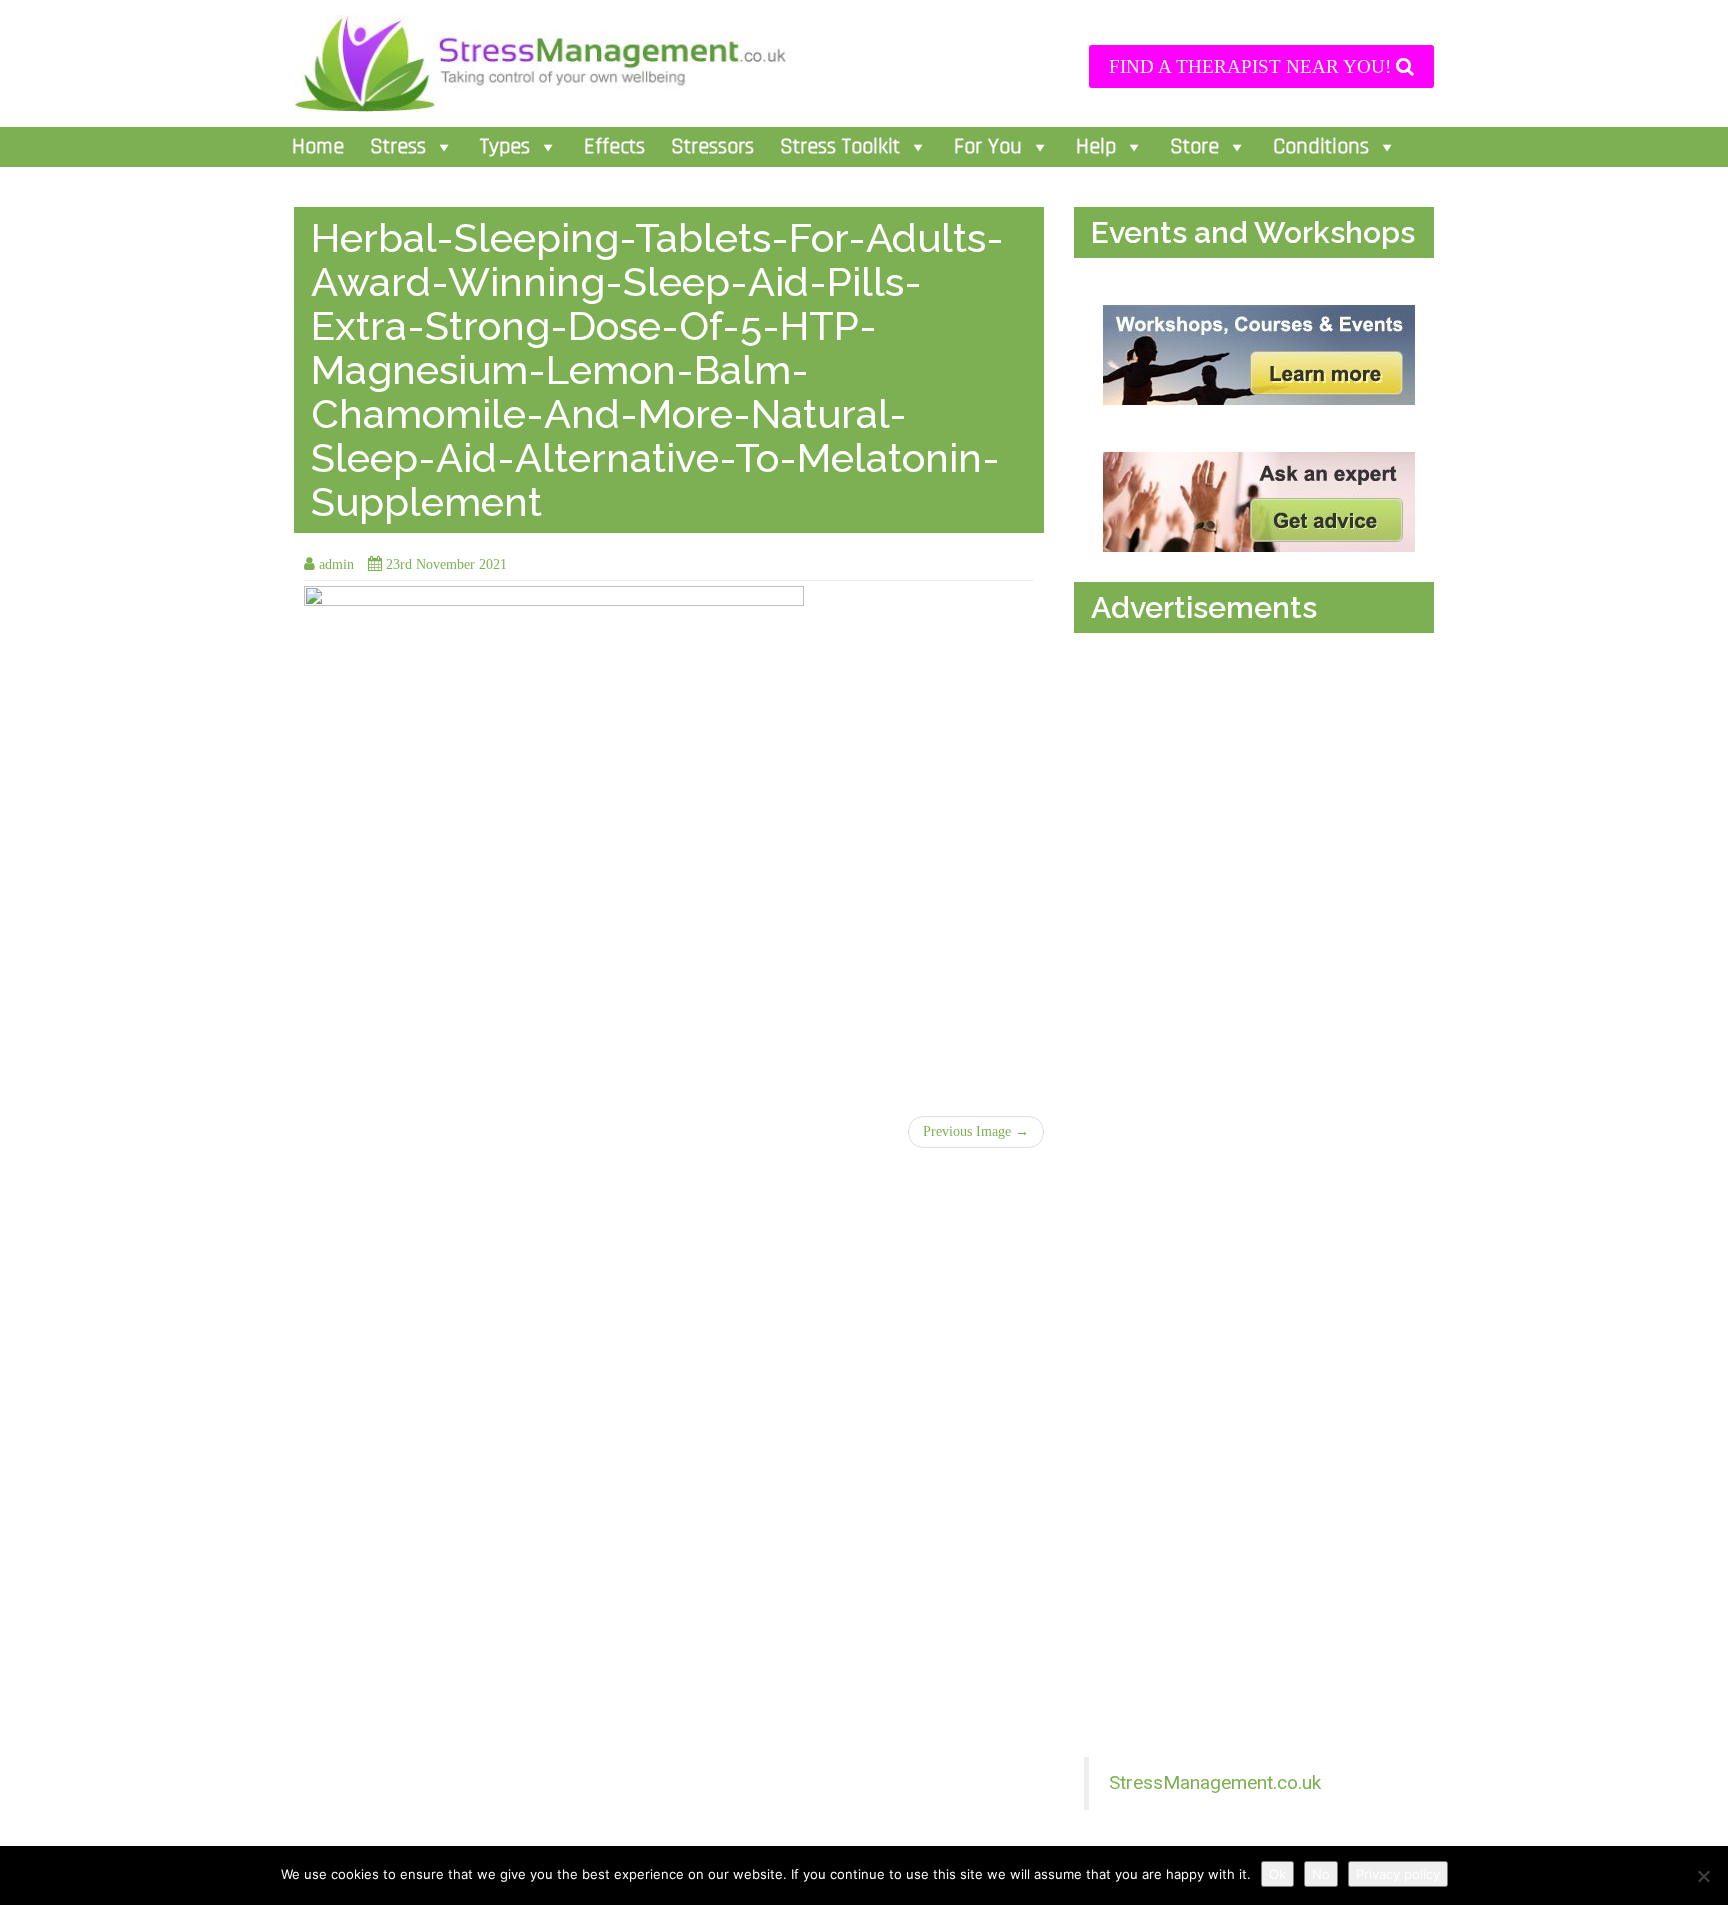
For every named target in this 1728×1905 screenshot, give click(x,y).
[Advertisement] (1259, 848)
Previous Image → (976, 1131)
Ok (1277, 1874)
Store (1194, 147)
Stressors (712, 147)
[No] (1703, 1876)
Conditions (1321, 147)
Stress (398, 147)
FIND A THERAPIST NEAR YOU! (1252, 66)
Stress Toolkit (840, 147)
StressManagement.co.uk (1215, 1782)
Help (1096, 147)
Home (318, 147)
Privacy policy (1398, 1874)
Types (505, 147)
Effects (614, 147)
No (1321, 1874)
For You (988, 147)
